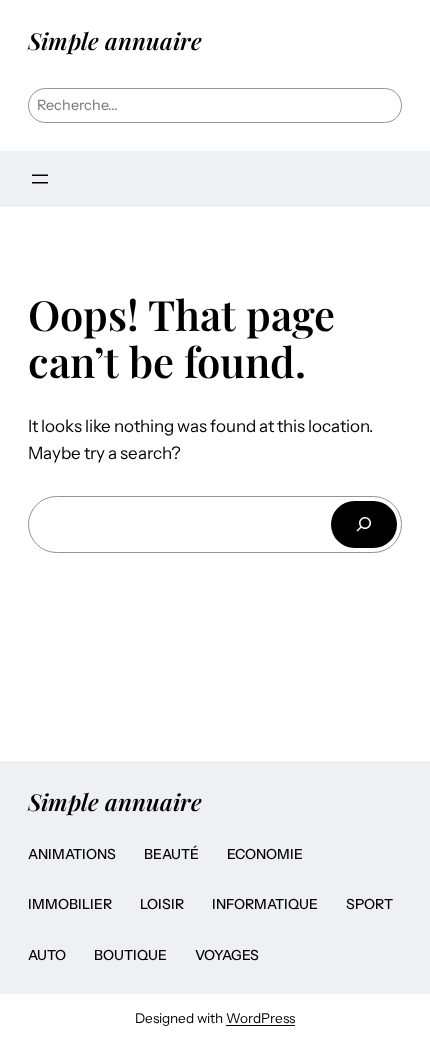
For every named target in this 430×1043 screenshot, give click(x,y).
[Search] (364, 524)
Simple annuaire (115, 40)
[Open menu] (40, 179)
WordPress (260, 1018)
